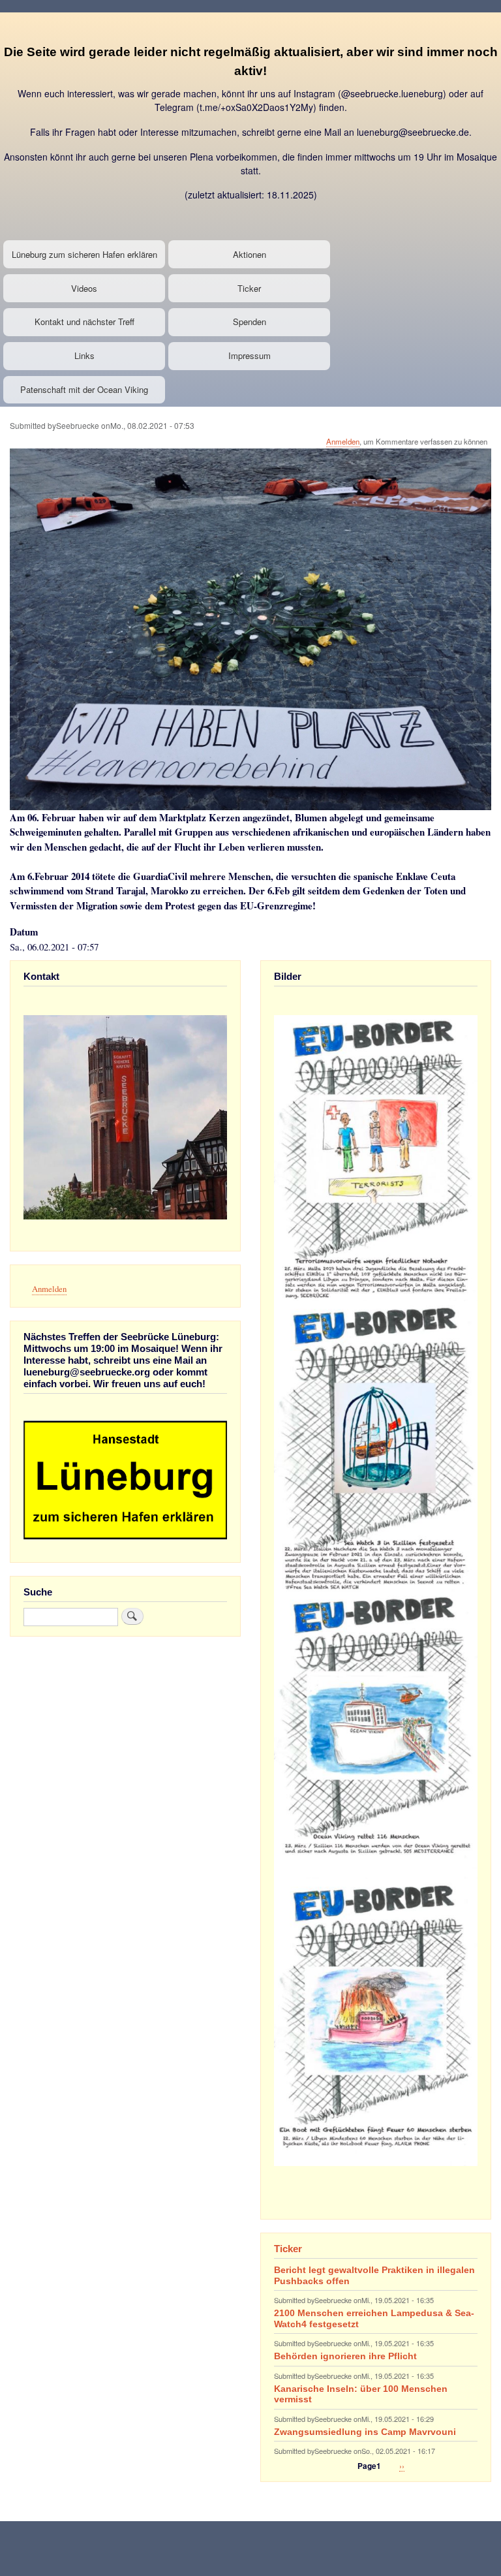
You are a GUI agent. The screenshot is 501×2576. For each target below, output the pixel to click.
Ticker (249, 288)
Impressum (250, 355)
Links (84, 355)
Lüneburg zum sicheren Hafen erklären (84, 254)
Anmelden (343, 441)
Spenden (250, 322)
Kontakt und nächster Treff (84, 322)
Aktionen (250, 254)
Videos (84, 288)
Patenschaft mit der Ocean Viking (84, 389)
